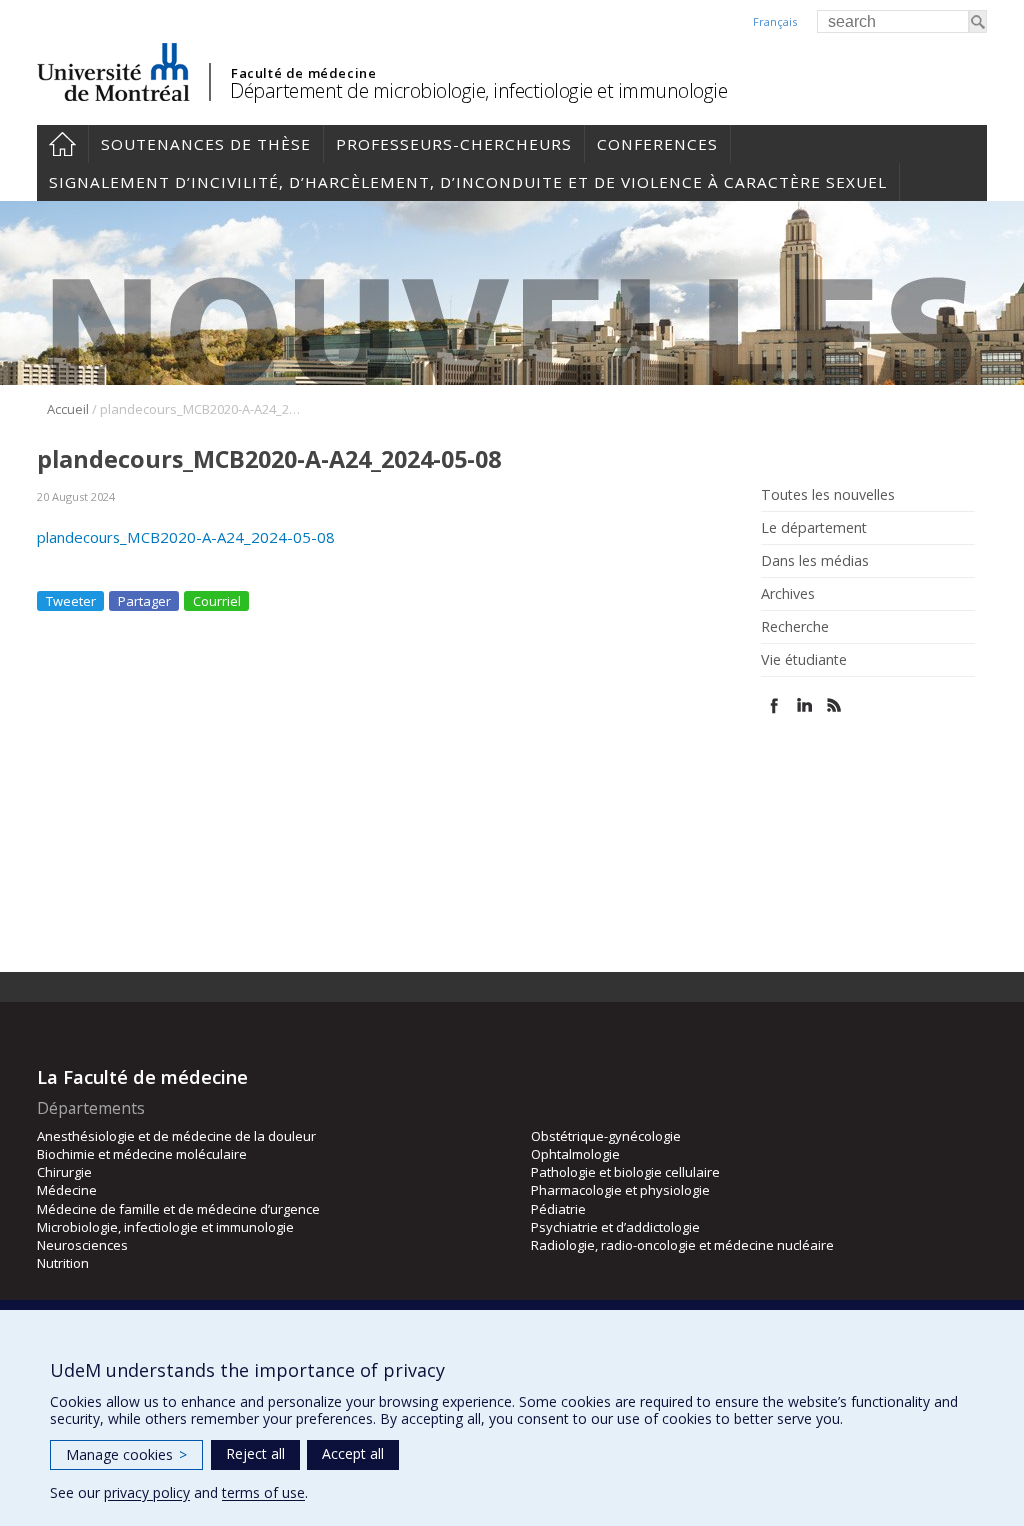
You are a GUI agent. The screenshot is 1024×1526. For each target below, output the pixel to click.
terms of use (263, 1492)
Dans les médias (815, 561)
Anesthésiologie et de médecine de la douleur (176, 1136)
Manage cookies (126, 1454)
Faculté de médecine (303, 73)
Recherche (795, 627)
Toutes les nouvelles (828, 495)
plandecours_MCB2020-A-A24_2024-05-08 (186, 537)
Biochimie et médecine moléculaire (142, 1154)
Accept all (353, 1453)
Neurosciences (82, 1245)
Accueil (62, 144)
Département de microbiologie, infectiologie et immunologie (478, 90)
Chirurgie (64, 1172)
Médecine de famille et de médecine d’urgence (178, 1209)
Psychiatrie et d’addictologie (615, 1227)
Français (775, 21)
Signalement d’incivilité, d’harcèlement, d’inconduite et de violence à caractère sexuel (468, 182)
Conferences (657, 144)
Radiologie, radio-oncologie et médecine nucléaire (682, 1245)
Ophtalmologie (575, 1154)
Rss (834, 705)
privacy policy (147, 1492)
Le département (814, 528)
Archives (788, 594)
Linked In (804, 705)
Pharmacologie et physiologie (620, 1190)
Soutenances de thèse (206, 144)
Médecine (67, 1190)
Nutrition (63, 1263)
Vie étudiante (804, 660)
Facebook (774, 705)
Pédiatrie (558, 1209)
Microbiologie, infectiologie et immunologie (165, 1227)
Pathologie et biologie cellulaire (625, 1172)
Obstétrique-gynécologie (606, 1136)
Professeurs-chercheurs (454, 144)
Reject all (255, 1453)
